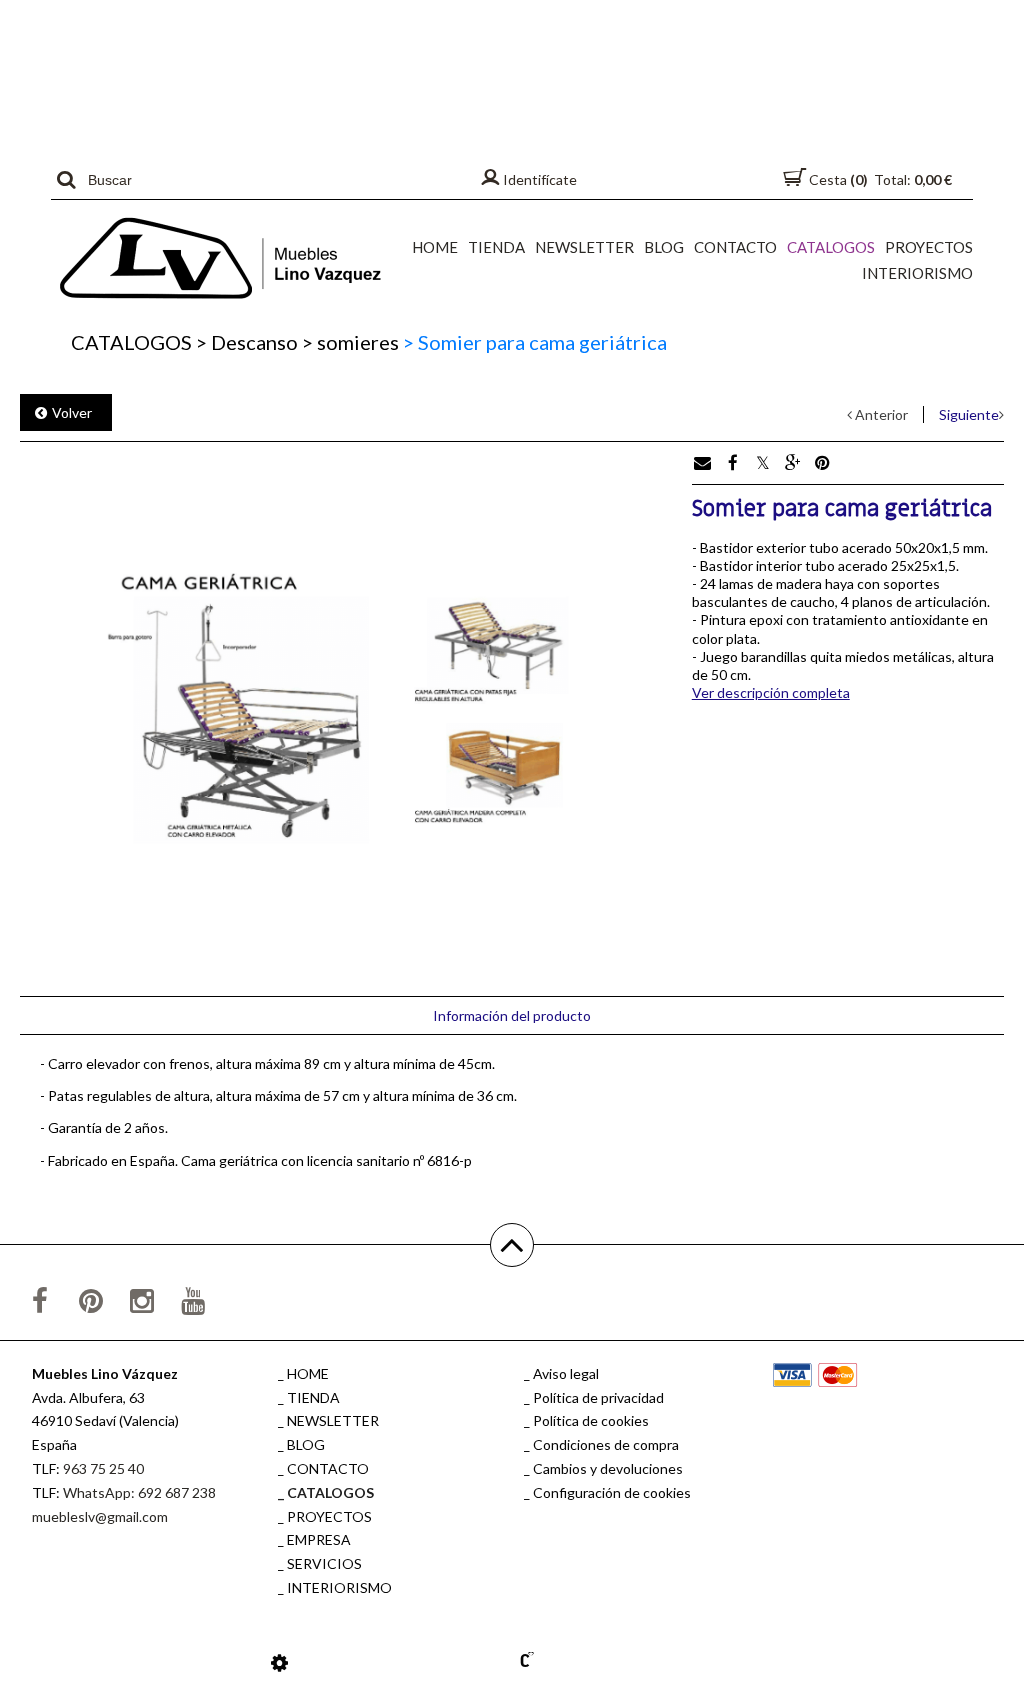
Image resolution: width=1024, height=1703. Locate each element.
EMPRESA (319, 1539)
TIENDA (496, 247)
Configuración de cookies (612, 1492)
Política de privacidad (598, 1397)
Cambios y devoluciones (608, 1468)
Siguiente (969, 414)
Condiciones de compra (606, 1444)
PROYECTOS (929, 247)
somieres (350, 342)
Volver (72, 412)
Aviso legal (566, 1373)
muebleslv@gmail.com (100, 1516)
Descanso (247, 342)
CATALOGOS (831, 247)
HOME (435, 247)
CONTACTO (735, 247)
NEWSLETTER (584, 247)
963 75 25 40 (103, 1468)
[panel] (279, 1662)
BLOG (664, 247)
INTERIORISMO (917, 273)
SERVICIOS (324, 1563)
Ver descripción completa (771, 692)
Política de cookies (591, 1420)
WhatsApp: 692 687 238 (139, 1492)
